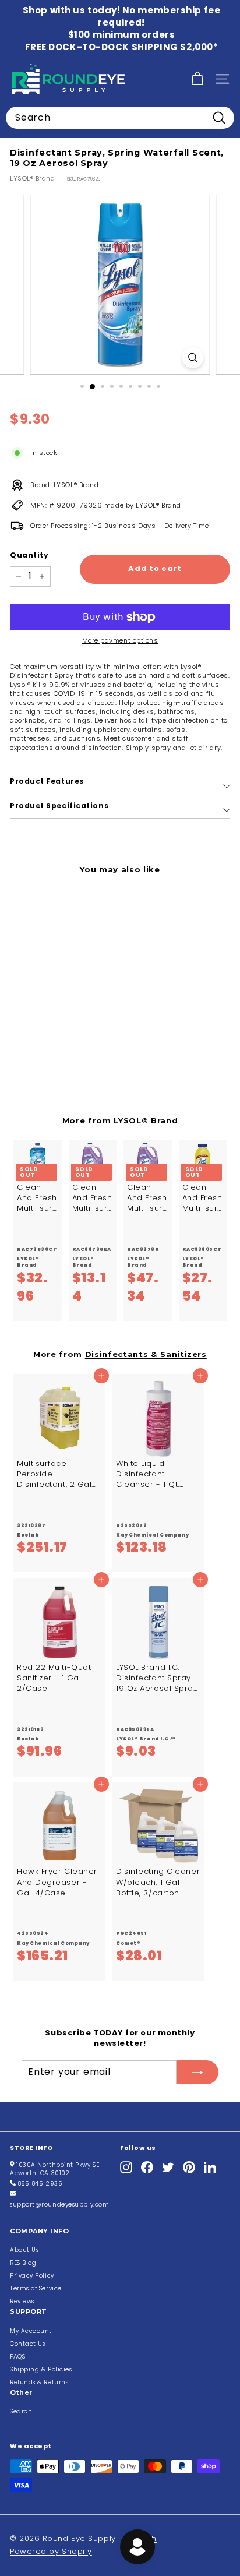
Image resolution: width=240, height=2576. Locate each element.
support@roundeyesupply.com (59, 2205)
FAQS (17, 2357)
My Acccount (31, 2331)
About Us (24, 2250)
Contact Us (28, 2344)
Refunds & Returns (39, 2382)
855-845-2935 (40, 2184)
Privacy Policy (32, 2276)
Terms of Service (36, 2288)
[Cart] (197, 79)
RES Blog (23, 2263)
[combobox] (120, 118)
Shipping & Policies (41, 2369)
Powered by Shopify (51, 2551)
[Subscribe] (197, 2072)
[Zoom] (193, 357)
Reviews (22, 2301)
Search (21, 2411)
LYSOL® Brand (33, 178)
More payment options (120, 641)
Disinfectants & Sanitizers (146, 1354)
